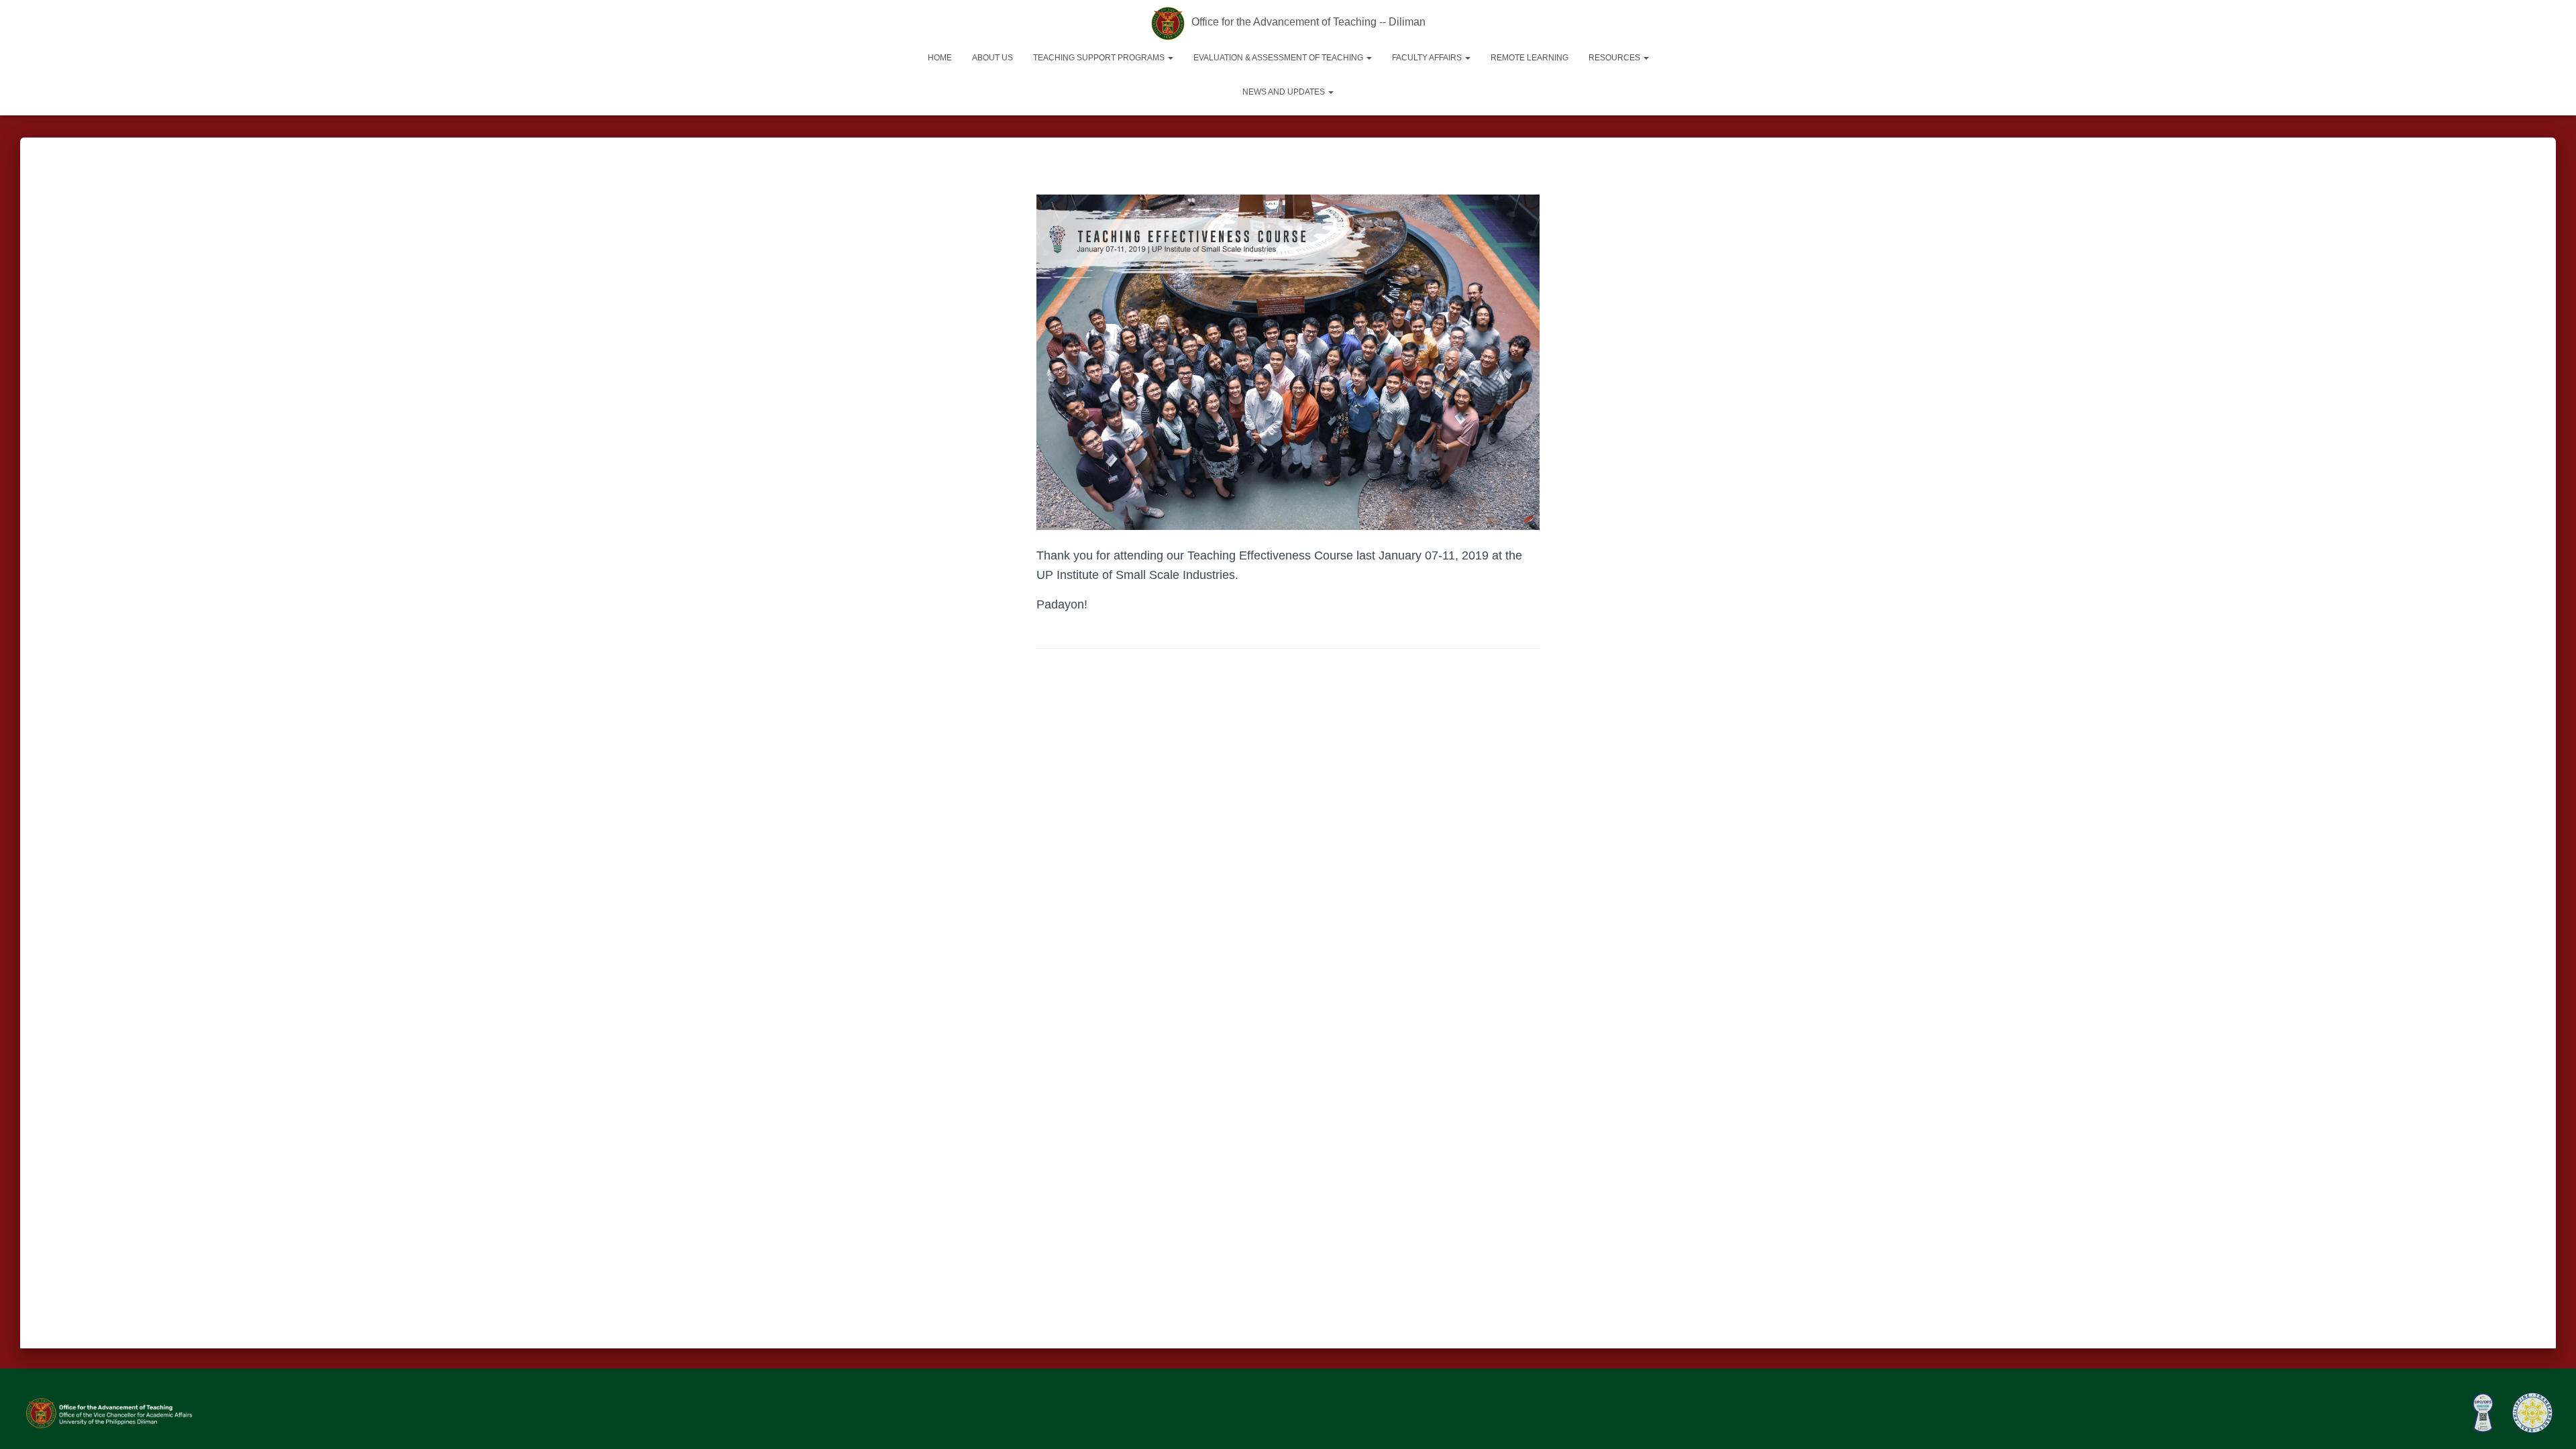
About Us (992, 58)
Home (940, 58)
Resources (1615, 58)
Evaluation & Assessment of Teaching (1279, 58)
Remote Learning (1529, 58)
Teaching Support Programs (1100, 58)
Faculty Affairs (1428, 58)
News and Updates (1285, 92)
